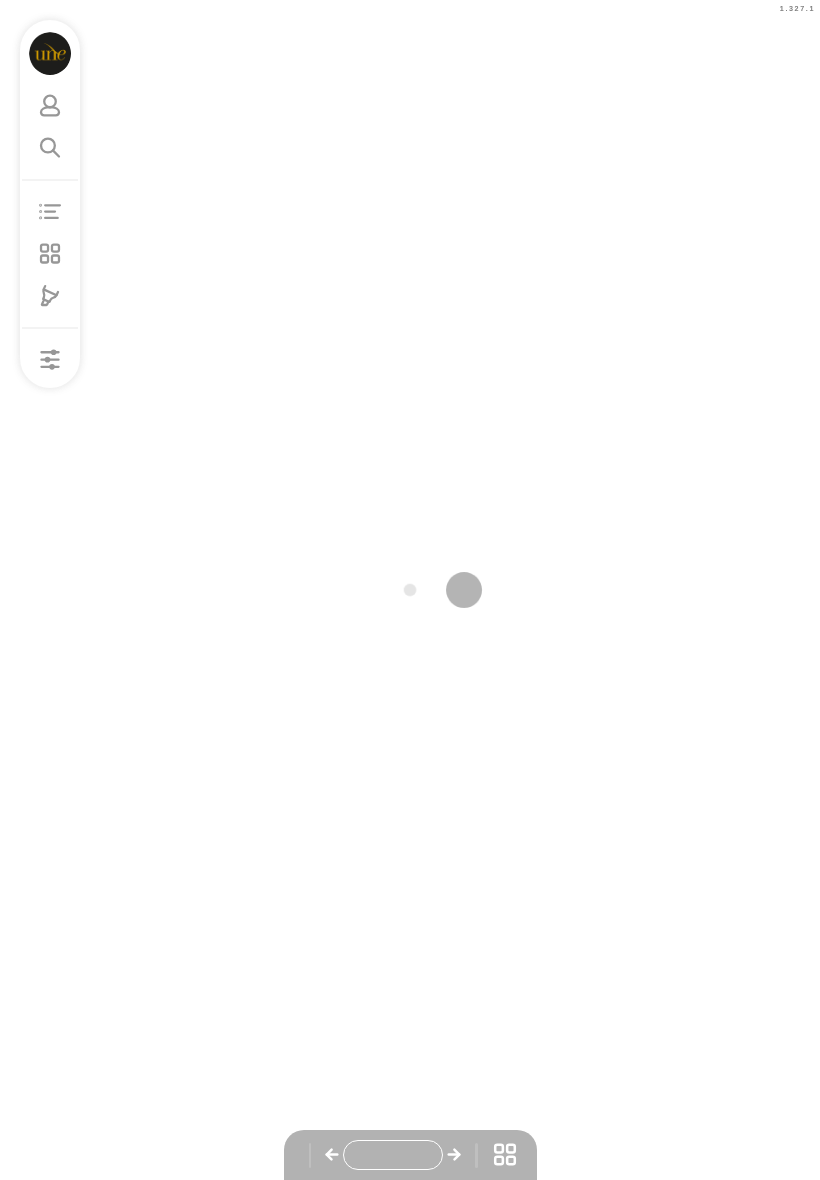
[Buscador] (50, 148)
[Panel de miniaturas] (50, 254)
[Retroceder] (332, 1155)
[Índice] (50, 212)
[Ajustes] (50, 360)
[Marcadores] (50, 296)
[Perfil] (50, 106)
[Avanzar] (454, 1155)
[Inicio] (50, 53)
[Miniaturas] (505, 1155)
